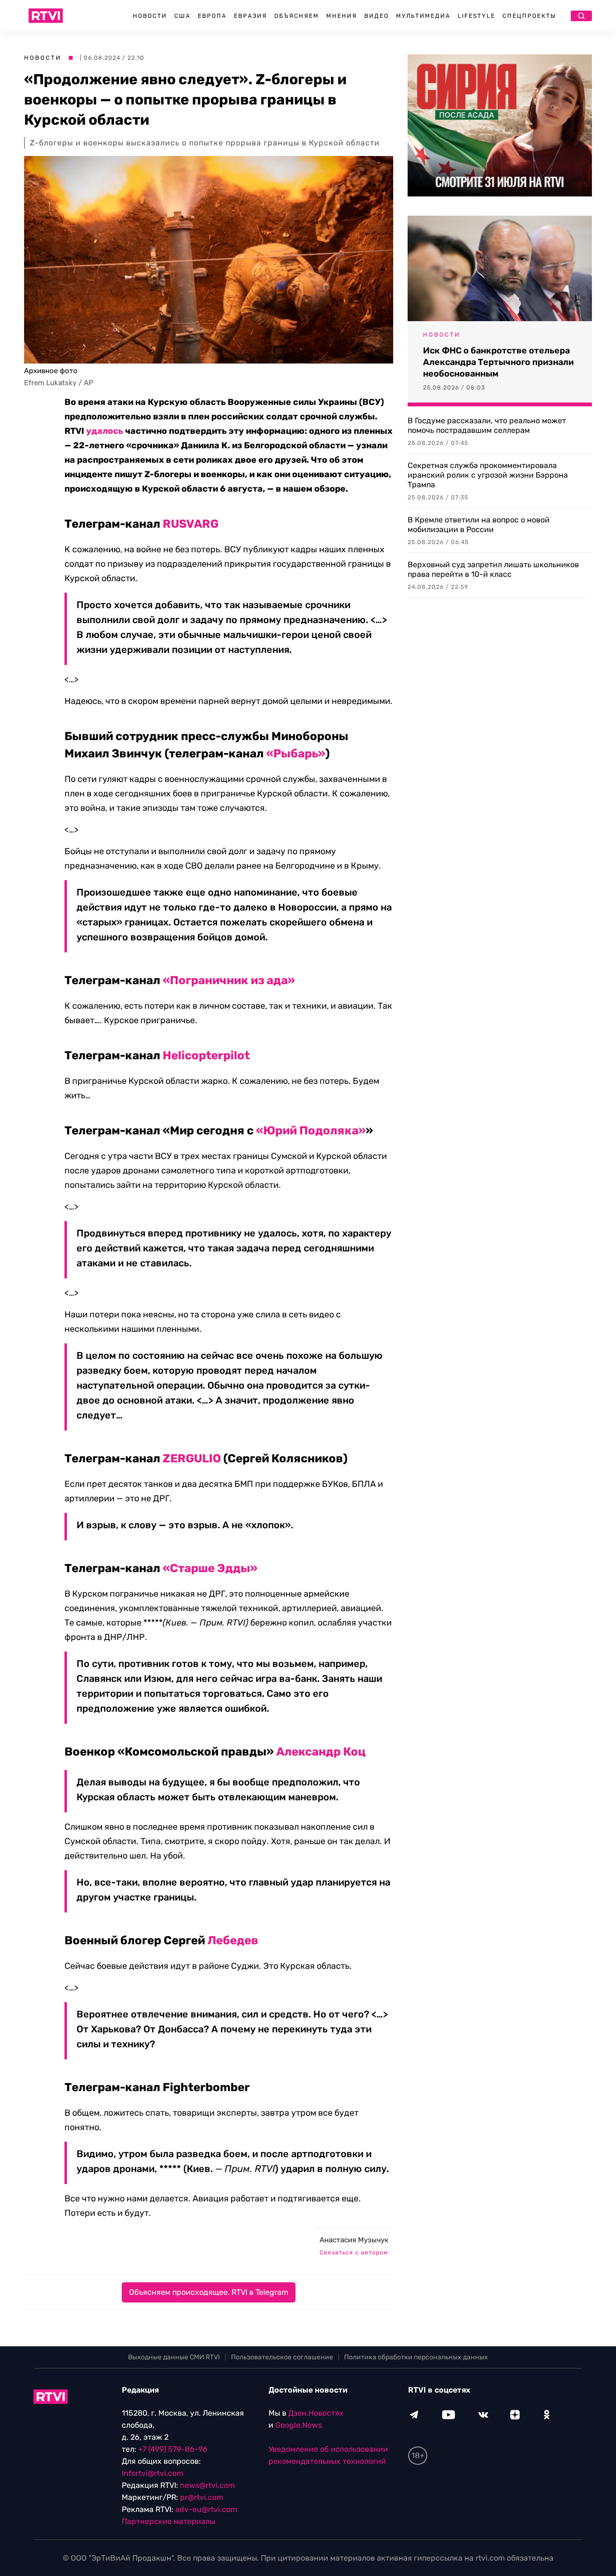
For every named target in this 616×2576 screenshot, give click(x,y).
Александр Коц (321, 1752)
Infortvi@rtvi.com (153, 2473)
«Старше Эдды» (210, 1568)
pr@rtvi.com (202, 2497)
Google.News (299, 2425)
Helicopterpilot (206, 1055)
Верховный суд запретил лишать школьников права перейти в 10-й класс (493, 569)
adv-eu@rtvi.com (206, 2509)
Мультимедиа (423, 16)
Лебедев (233, 1940)
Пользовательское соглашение (282, 2357)
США (182, 16)
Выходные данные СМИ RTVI (174, 2357)
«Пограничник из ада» (229, 980)
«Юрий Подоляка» (311, 1131)
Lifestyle (476, 16)
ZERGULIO (192, 1458)
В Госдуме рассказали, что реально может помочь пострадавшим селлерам (487, 425)
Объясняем (297, 16)
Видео (377, 16)
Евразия (250, 16)
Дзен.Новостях (316, 2413)
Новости (150, 16)
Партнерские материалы (168, 2521)
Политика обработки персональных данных (416, 2357)
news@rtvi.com (207, 2485)
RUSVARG (191, 524)
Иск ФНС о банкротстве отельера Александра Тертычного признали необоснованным (498, 362)
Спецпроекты (529, 16)
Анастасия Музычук (354, 2240)
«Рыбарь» (296, 754)
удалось (105, 431)
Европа (212, 16)
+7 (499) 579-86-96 (173, 2449)
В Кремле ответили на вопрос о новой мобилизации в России (479, 525)
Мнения (342, 16)
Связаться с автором (354, 2252)
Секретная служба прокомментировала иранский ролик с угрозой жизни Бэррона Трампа (488, 475)
